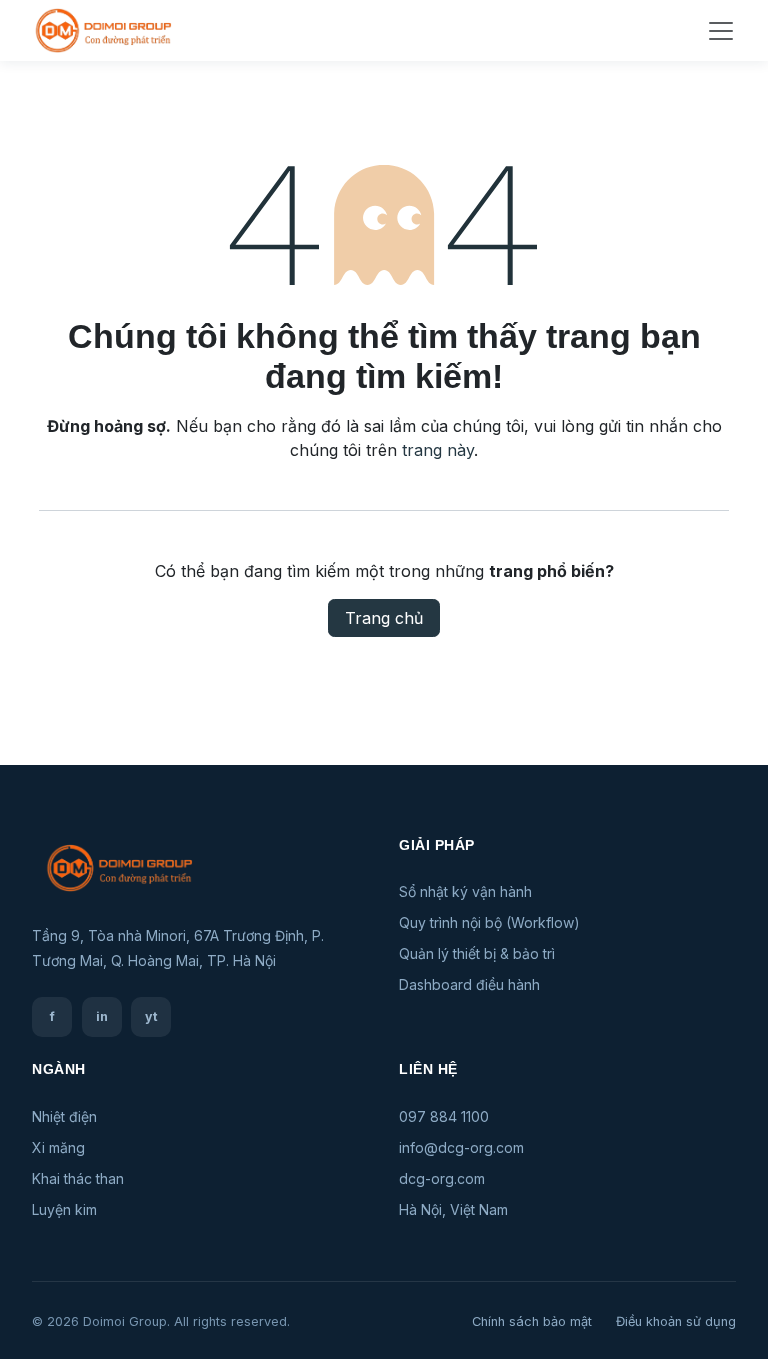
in (102, 1016)
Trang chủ (384, 618)
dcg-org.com (442, 1178)
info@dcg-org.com (461, 1147)
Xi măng (58, 1147)
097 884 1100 (444, 1116)
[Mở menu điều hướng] (721, 31)
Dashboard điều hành (469, 984)
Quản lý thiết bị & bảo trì (477, 953)
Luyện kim (64, 1209)
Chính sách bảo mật (532, 1321)
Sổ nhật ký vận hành (465, 891)
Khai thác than (78, 1178)
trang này (438, 450)
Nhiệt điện (64, 1116)
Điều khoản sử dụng (676, 1321)
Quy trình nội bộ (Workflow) (489, 922)
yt (151, 1016)
